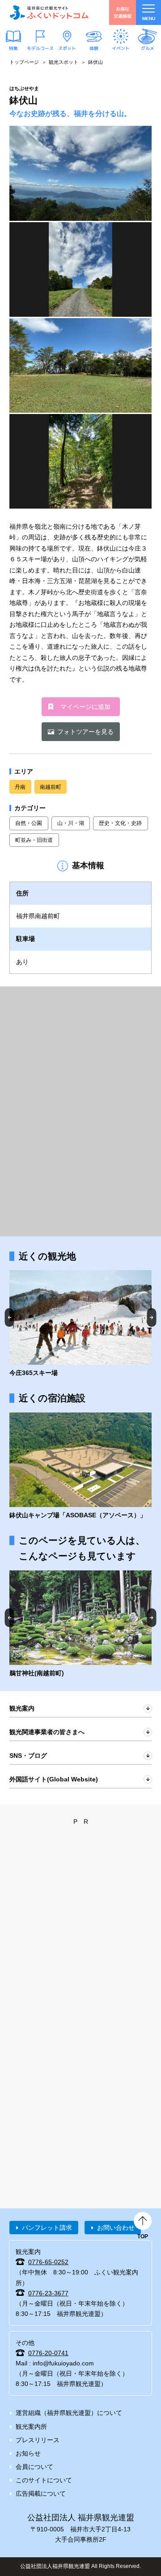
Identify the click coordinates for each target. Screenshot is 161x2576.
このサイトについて (44, 2480)
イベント (121, 48)
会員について (34, 2467)
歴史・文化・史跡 (120, 823)
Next (152, 1317)
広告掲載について (41, 2493)
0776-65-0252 (48, 2262)
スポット (67, 48)
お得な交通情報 (123, 12)
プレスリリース (38, 2440)
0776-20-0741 (48, 2353)
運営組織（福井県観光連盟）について (69, 2413)
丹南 (20, 787)
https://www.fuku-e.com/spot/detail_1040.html (80, 1624)
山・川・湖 (71, 823)
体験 (94, 48)
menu (149, 19)
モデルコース (40, 48)
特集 (13, 48)
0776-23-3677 (48, 2293)
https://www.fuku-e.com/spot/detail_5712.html (80, 1324)
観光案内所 (31, 2427)
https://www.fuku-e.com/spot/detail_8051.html (80, 1466)
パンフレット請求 (47, 2228)
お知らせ (28, 2453)
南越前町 (51, 787)
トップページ (24, 62)
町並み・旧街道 (34, 840)
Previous (10, 1317)
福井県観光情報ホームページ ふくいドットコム (49, 12)
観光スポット (64, 62)
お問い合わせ (116, 2228)
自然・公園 (29, 823)
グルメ (148, 48)
